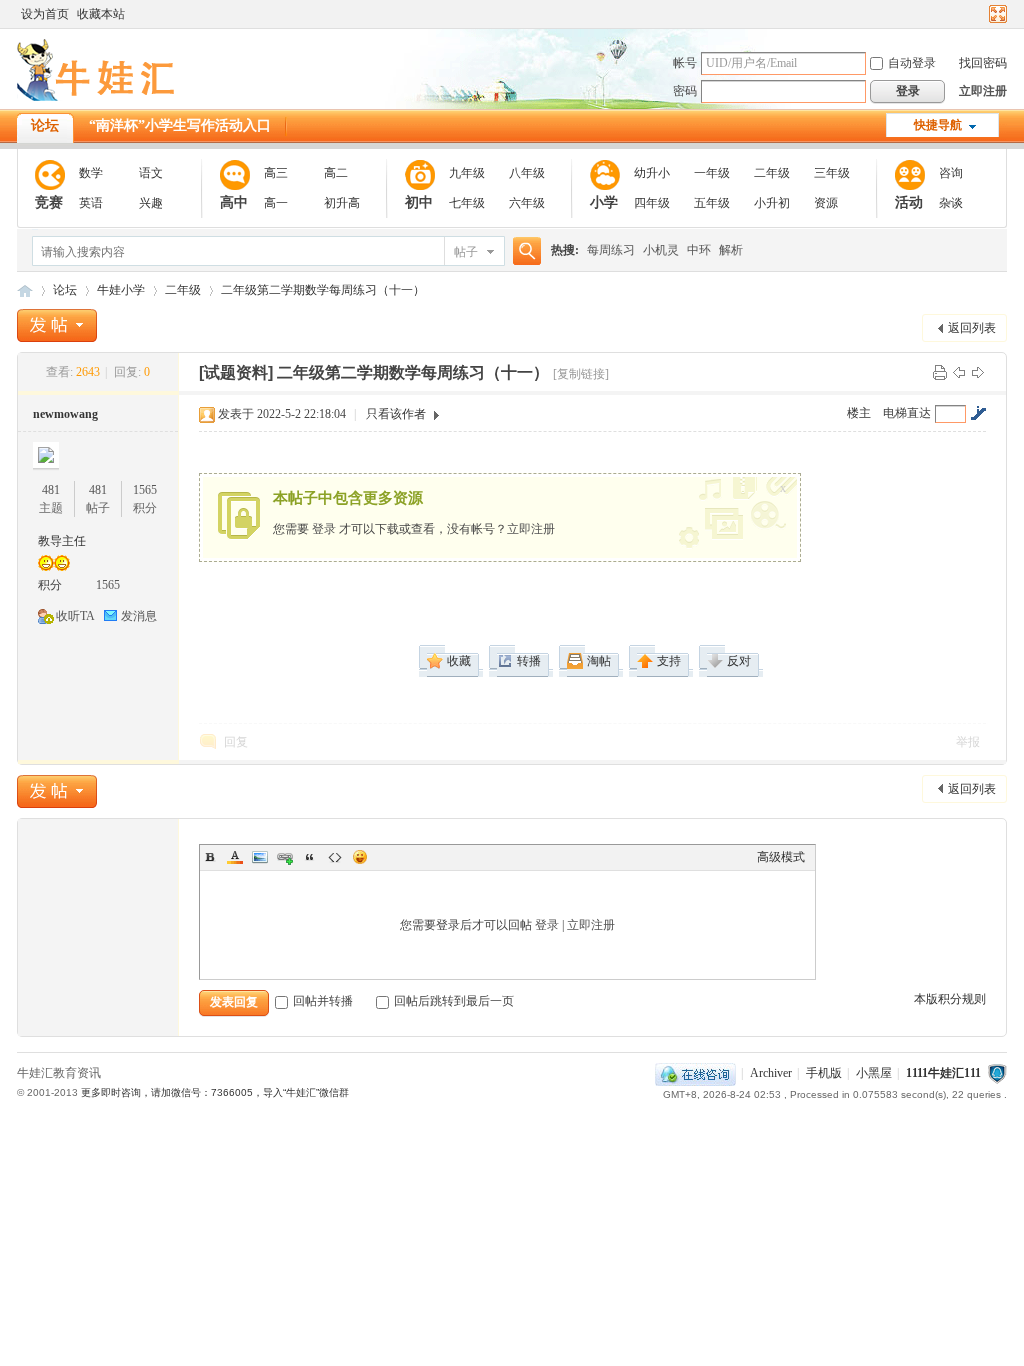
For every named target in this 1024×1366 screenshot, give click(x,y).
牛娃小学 (121, 290)
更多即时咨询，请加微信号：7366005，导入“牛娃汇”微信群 (215, 1092)
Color (235, 857)
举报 (968, 742)
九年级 (467, 173)
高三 (276, 173)
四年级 (652, 203)
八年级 (527, 173)
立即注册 (983, 91)
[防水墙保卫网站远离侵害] (997, 1073)
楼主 (859, 413)
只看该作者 (396, 414)
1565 (145, 490)
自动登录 (912, 63)
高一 (276, 203)
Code (335, 857)
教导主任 (62, 541)
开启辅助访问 (979, 14)
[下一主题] (978, 372)
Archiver (771, 1073)
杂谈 (951, 203)
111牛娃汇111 (25, 290)
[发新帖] (57, 325)
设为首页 (45, 14)
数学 (91, 173)
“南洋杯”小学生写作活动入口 (180, 125)
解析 (731, 250)
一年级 (712, 173)
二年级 (772, 173)
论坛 (45, 125)
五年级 (712, 203)
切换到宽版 (995, 14)
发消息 (139, 616)
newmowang (65, 414)
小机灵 (661, 250)
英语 (91, 203)
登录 (324, 529)
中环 (699, 250)
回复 (236, 742)
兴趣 (151, 203)
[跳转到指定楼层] (978, 413)
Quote (310, 857)
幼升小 (652, 173)
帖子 (466, 252)
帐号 (685, 63)
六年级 (527, 203)
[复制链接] (581, 374)
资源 (826, 203)
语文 (151, 173)
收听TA (75, 616)
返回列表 (972, 328)
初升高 (342, 203)
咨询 (951, 173)
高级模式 (781, 857)
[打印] (940, 372)
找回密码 (983, 63)
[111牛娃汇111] (99, 97)
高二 (336, 173)
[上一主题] (959, 372)
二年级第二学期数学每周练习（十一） (323, 290)
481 (51, 490)
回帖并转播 (323, 1001)
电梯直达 (907, 413)
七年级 (467, 203)
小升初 (772, 203)
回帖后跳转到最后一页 (454, 1001)
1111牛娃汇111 (943, 1073)
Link (285, 857)
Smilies (360, 857)
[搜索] (524, 251)
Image (260, 857)
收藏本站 (101, 14)
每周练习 (611, 250)
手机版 (824, 1073)
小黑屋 (874, 1073)
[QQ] (695, 1073)
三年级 (832, 173)
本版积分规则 (950, 999)
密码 (685, 91)
